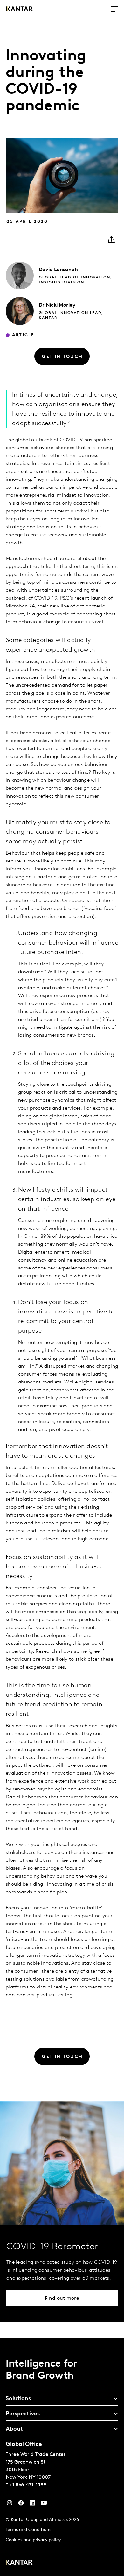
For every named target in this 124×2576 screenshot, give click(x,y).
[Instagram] (10, 2504)
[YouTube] (32, 2504)
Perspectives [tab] (23, 2414)
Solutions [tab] (18, 2399)
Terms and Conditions (28, 2530)
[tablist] (62, 2457)
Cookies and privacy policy (33, 2540)
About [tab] (14, 2429)
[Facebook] (21, 2504)
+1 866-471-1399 (28, 2485)
